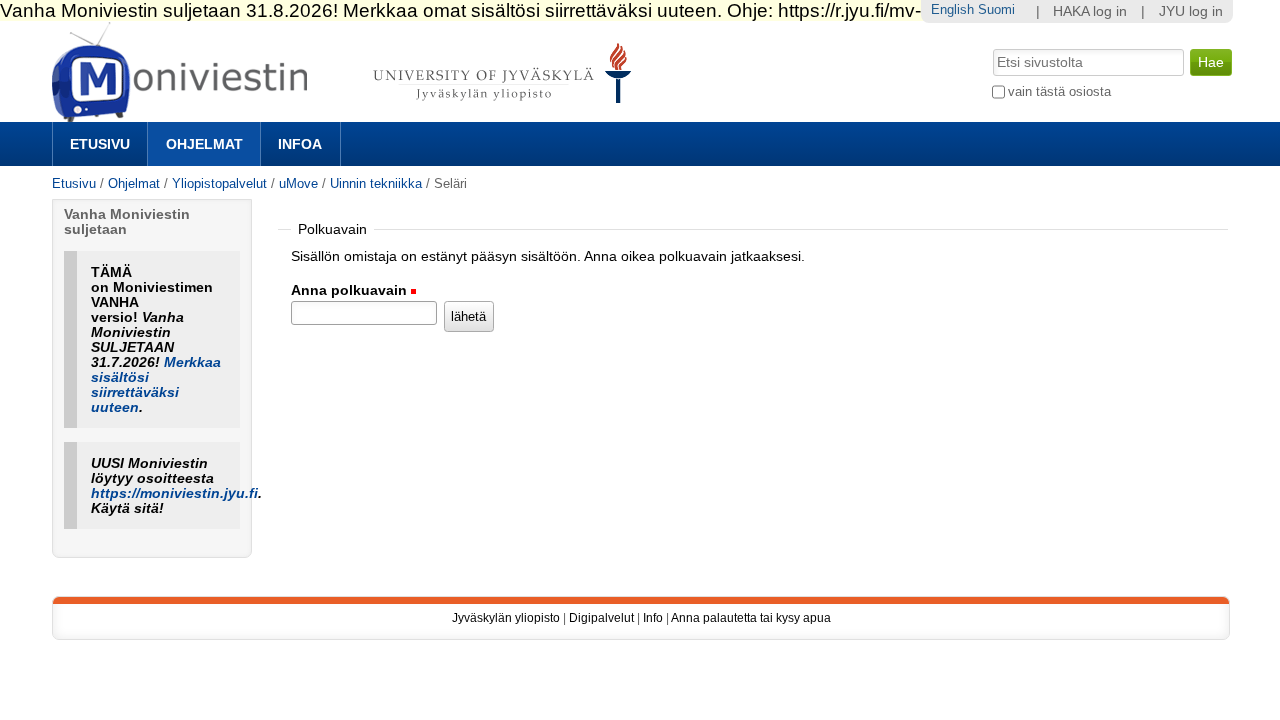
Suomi (996, 9)
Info (653, 618)
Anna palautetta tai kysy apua (751, 618)
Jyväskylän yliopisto (506, 618)
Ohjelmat (204, 144)
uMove (298, 183)
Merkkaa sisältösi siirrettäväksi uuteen (156, 385)
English (952, 9)
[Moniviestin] (347, 113)
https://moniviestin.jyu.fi (174, 493)
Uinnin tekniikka (376, 183)
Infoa (300, 144)
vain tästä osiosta (1059, 91)
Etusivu (100, 144)
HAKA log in (1090, 11)
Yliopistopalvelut (219, 183)
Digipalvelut (601, 618)
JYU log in (1191, 11)
